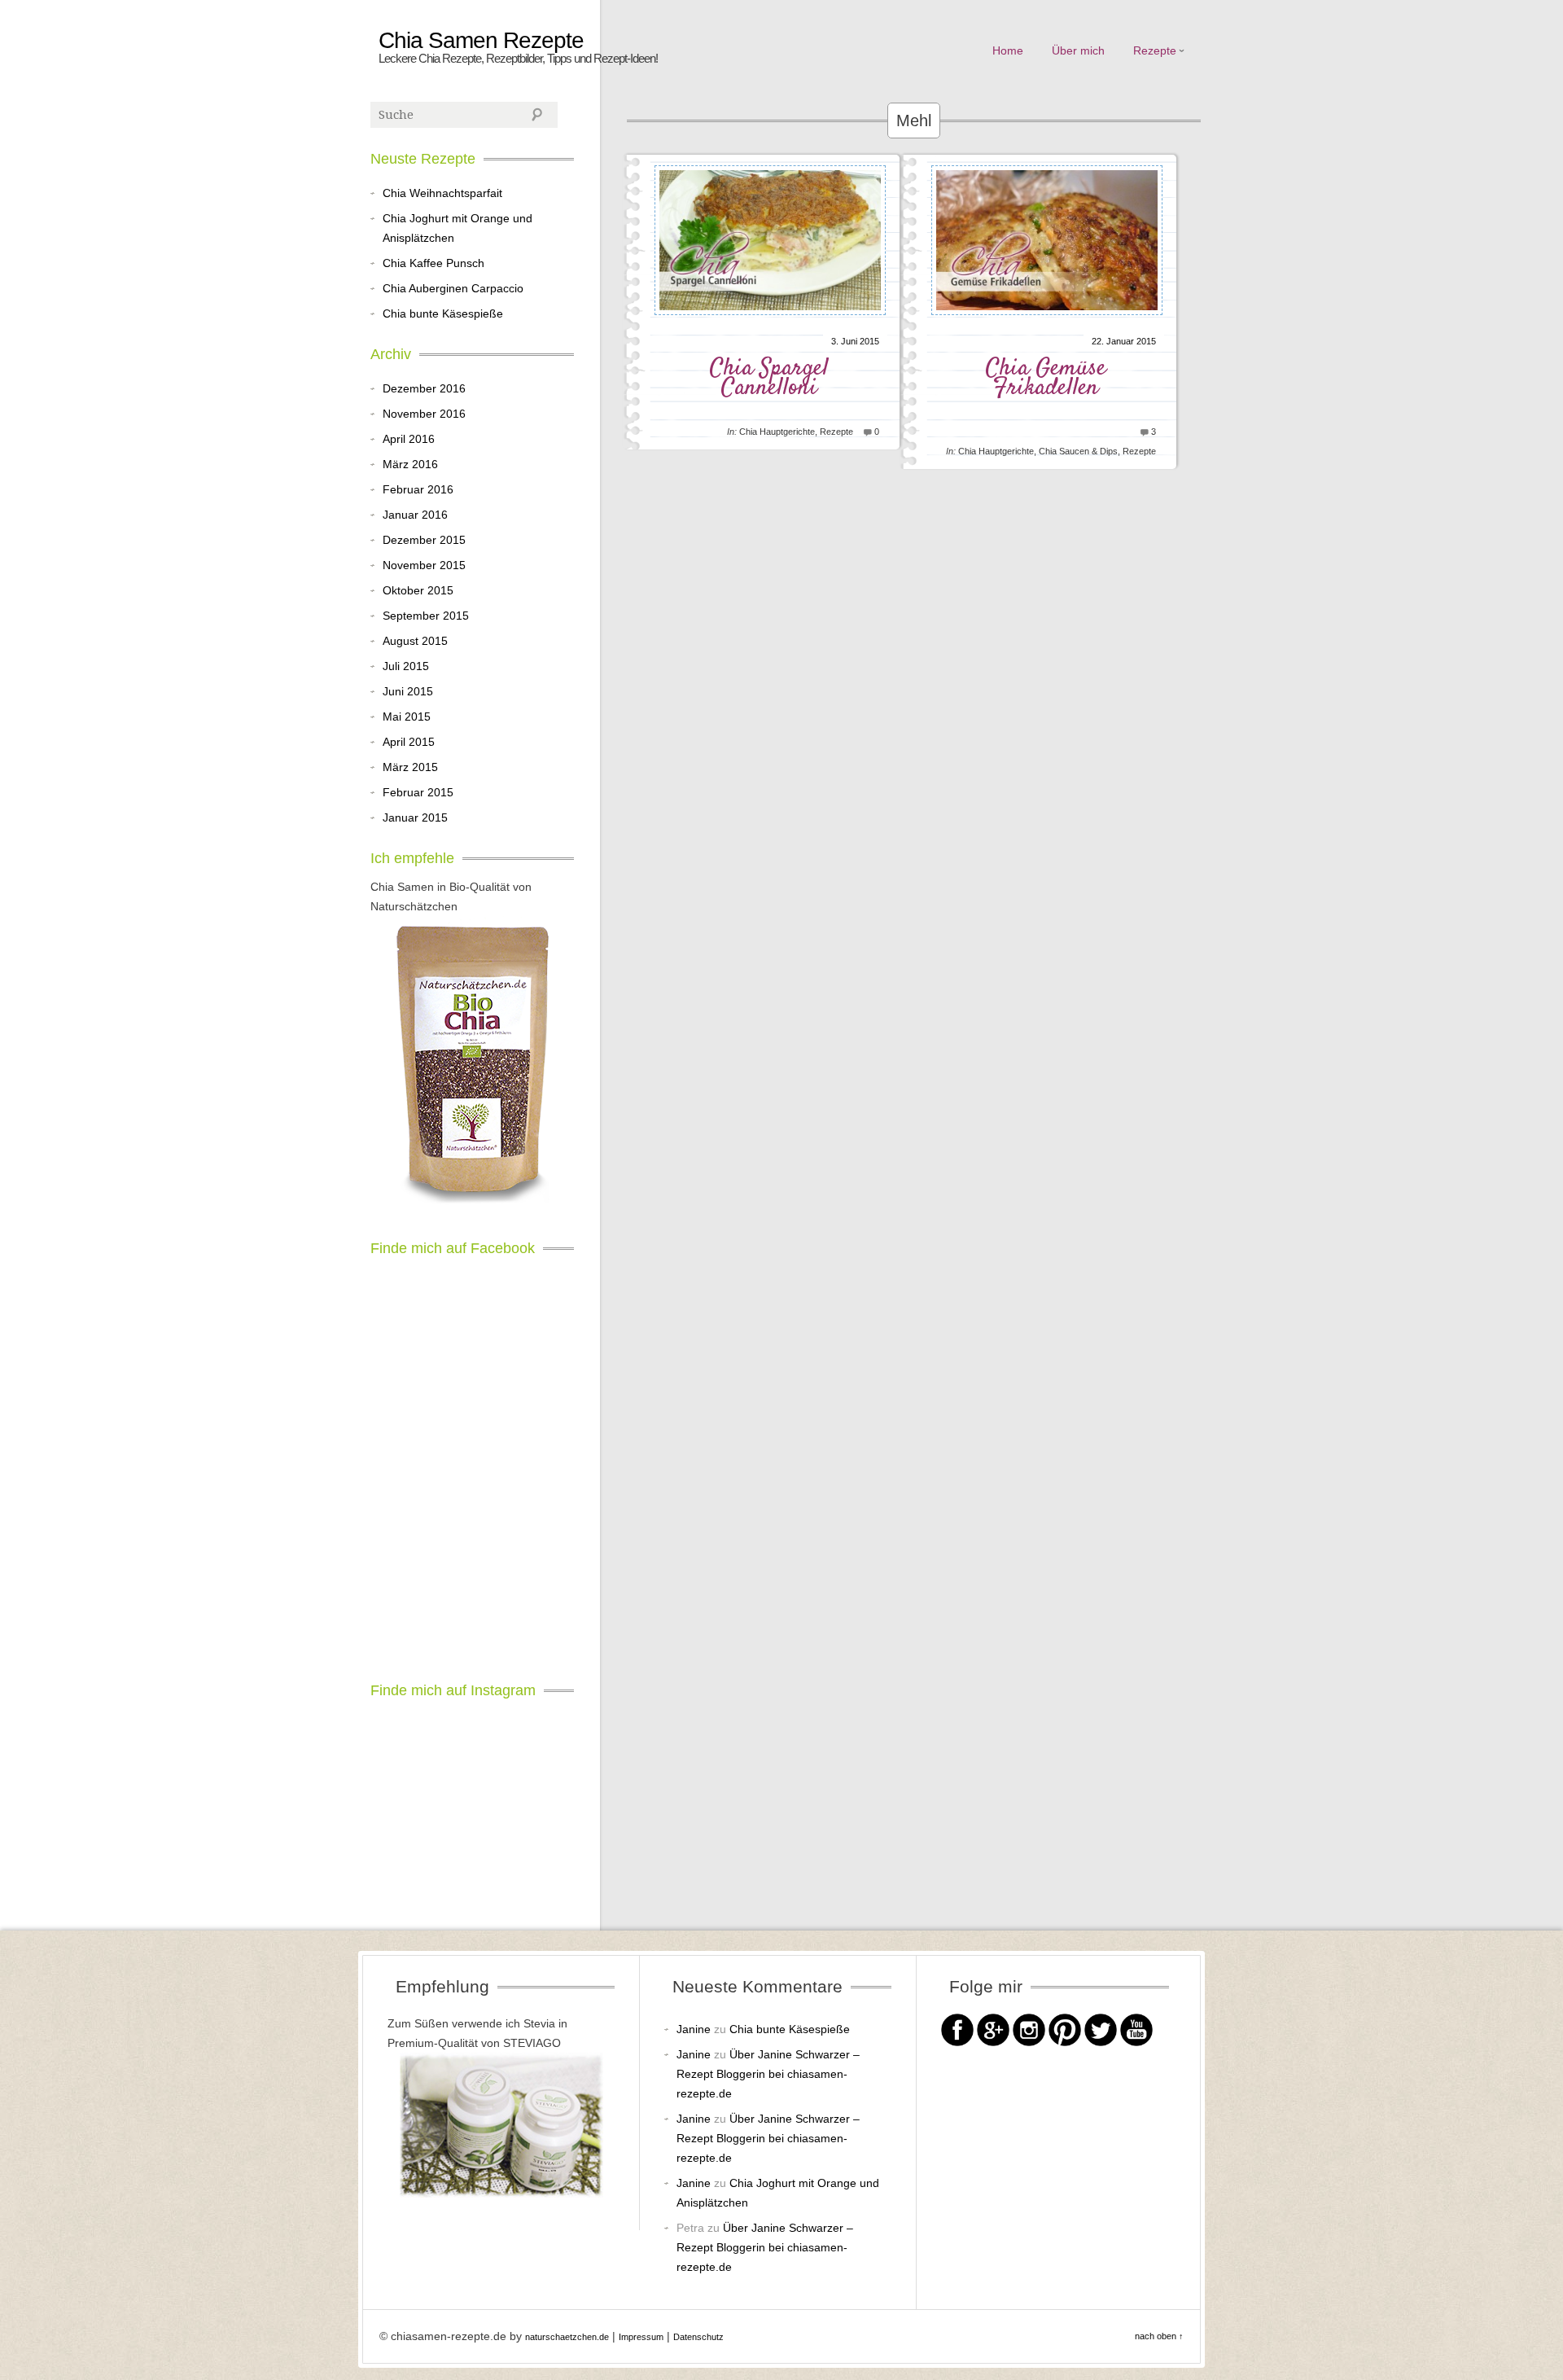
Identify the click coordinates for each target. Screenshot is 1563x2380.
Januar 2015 (415, 817)
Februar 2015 (418, 792)
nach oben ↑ (1159, 2336)
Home (1008, 50)
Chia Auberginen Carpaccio (453, 288)
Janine (694, 2029)
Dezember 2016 (424, 388)
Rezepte (1155, 50)
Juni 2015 (408, 691)
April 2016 (409, 439)
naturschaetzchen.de (567, 2337)
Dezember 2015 (424, 540)
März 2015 (410, 767)
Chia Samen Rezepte (481, 41)
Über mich (1078, 50)
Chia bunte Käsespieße (443, 313)
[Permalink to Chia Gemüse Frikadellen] (1047, 322)
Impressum (641, 2337)
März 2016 (410, 464)
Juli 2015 (406, 666)
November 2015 (424, 565)
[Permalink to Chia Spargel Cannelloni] (770, 322)
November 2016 (424, 414)
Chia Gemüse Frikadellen (1046, 378)
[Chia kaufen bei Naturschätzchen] (472, 1067)
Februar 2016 (418, 489)
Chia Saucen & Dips (1078, 451)
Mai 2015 (407, 717)
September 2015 (426, 616)
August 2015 (415, 641)
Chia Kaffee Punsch (433, 263)
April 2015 (409, 742)
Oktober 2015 (418, 590)
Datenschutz (698, 2337)
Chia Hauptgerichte (777, 432)
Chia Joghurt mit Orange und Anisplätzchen (458, 228)
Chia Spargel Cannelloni (769, 378)
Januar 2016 (415, 515)
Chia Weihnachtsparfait (442, 193)
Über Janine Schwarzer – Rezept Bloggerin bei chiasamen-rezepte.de (768, 2074)
